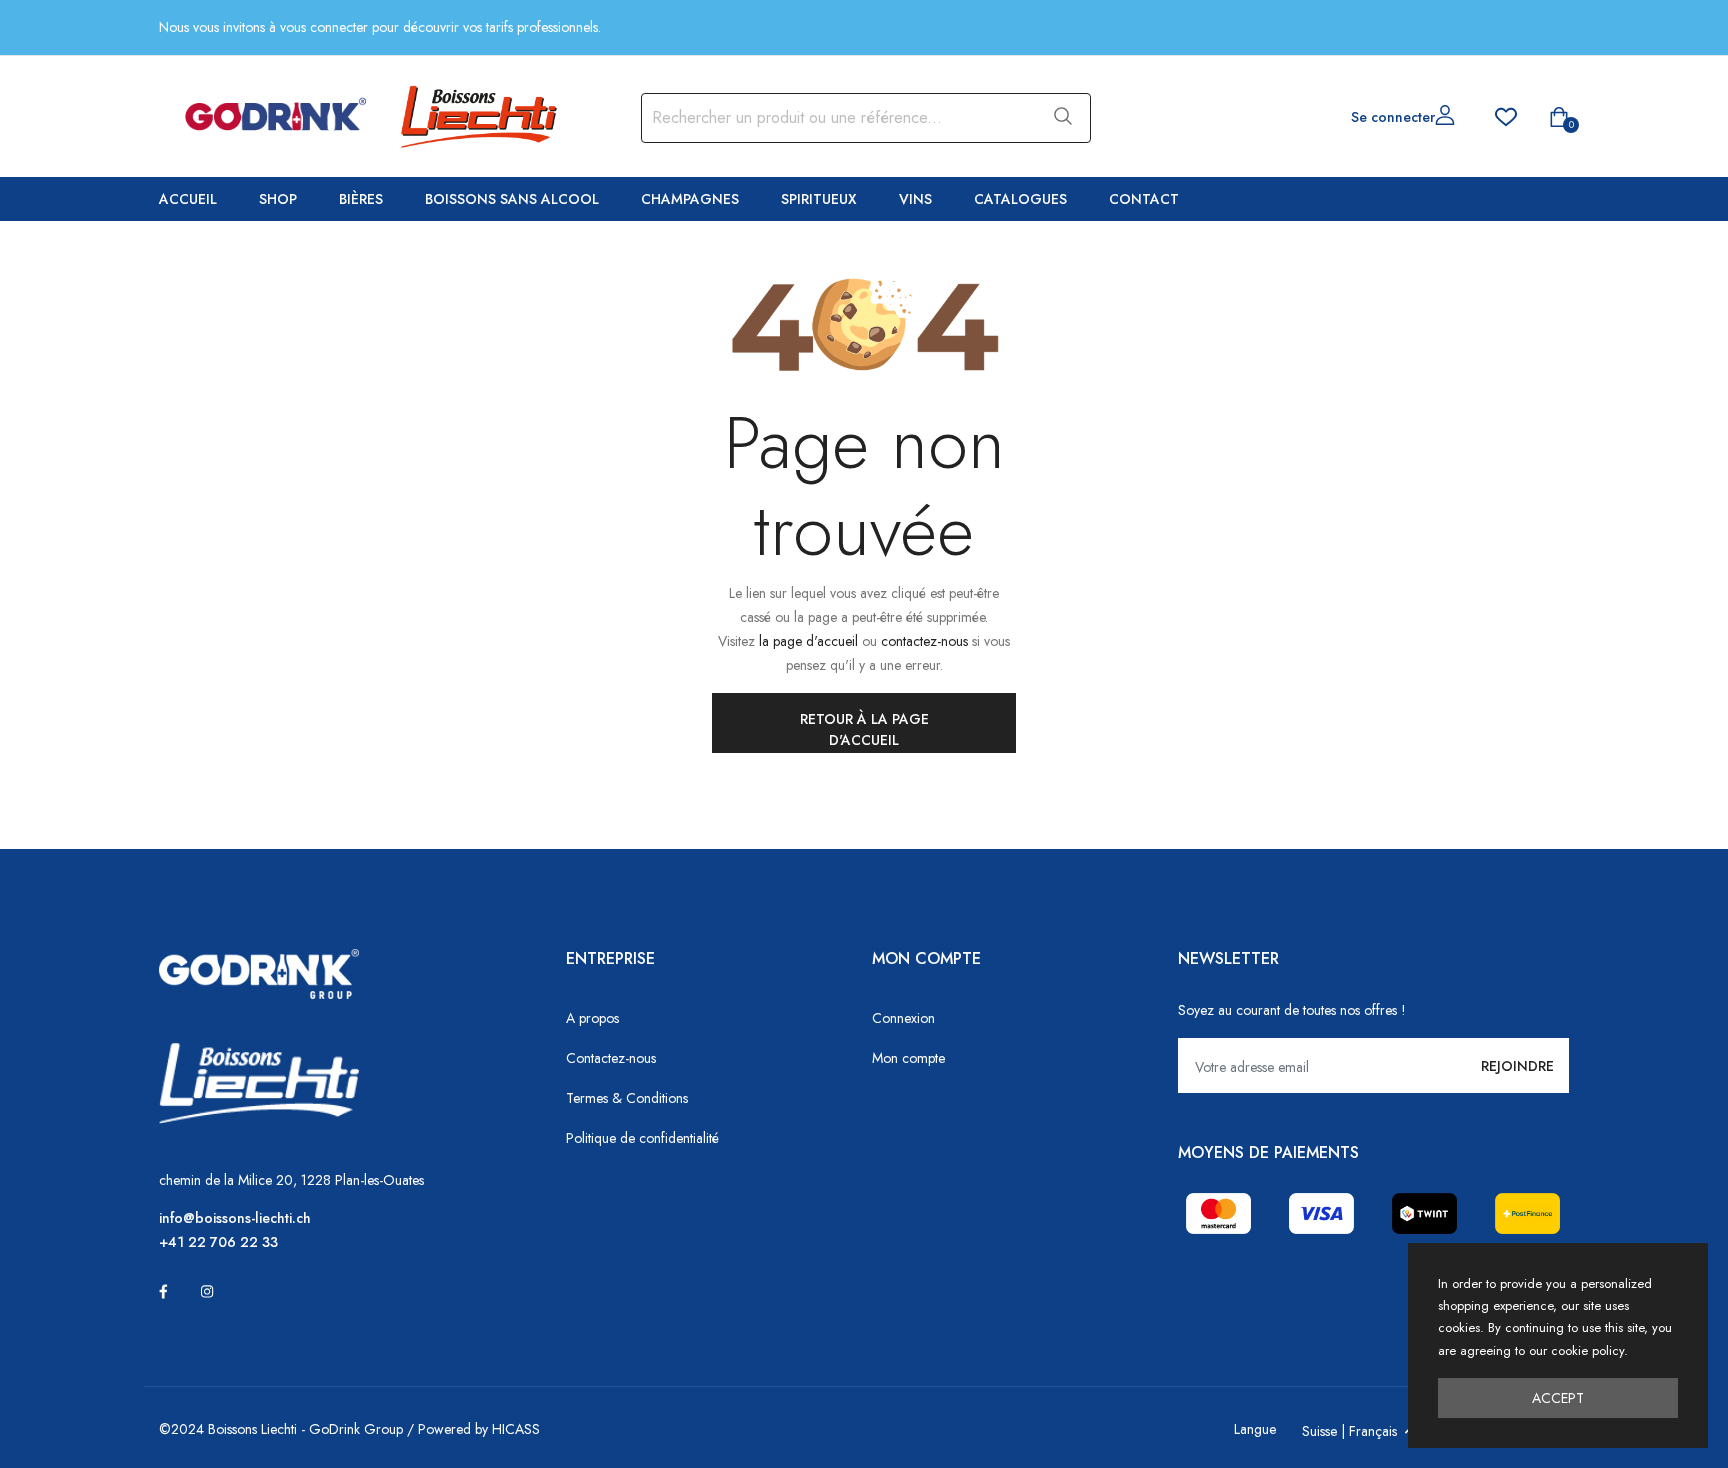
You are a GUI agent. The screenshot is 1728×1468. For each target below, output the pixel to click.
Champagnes (690, 199)
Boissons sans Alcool (512, 199)
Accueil (188, 199)
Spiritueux (819, 199)
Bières (361, 199)
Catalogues (1020, 199)
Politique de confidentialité (642, 1138)
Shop (278, 199)
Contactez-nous (611, 1058)
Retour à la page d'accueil (864, 729)
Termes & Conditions (627, 1098)
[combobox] (837, 118)
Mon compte (908, 1058)
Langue (1255, 1429)
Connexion (903, 1018)
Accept (1558, 1398)
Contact (1144, 199)
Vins (915, 199)
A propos (592, 1018)
